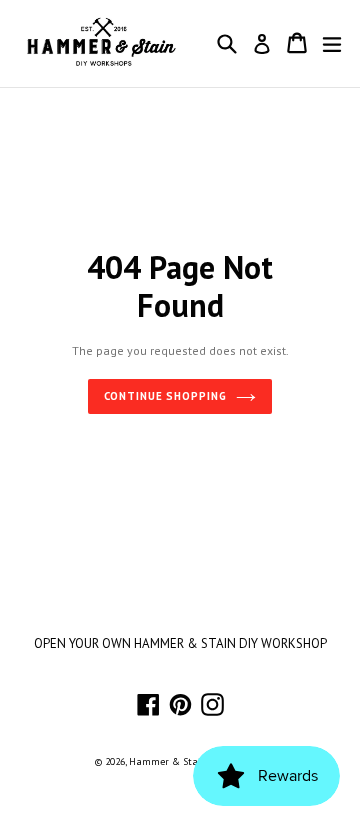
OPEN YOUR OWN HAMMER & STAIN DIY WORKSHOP (180, 643)
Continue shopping (165, 396)
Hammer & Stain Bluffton (187, 761)
